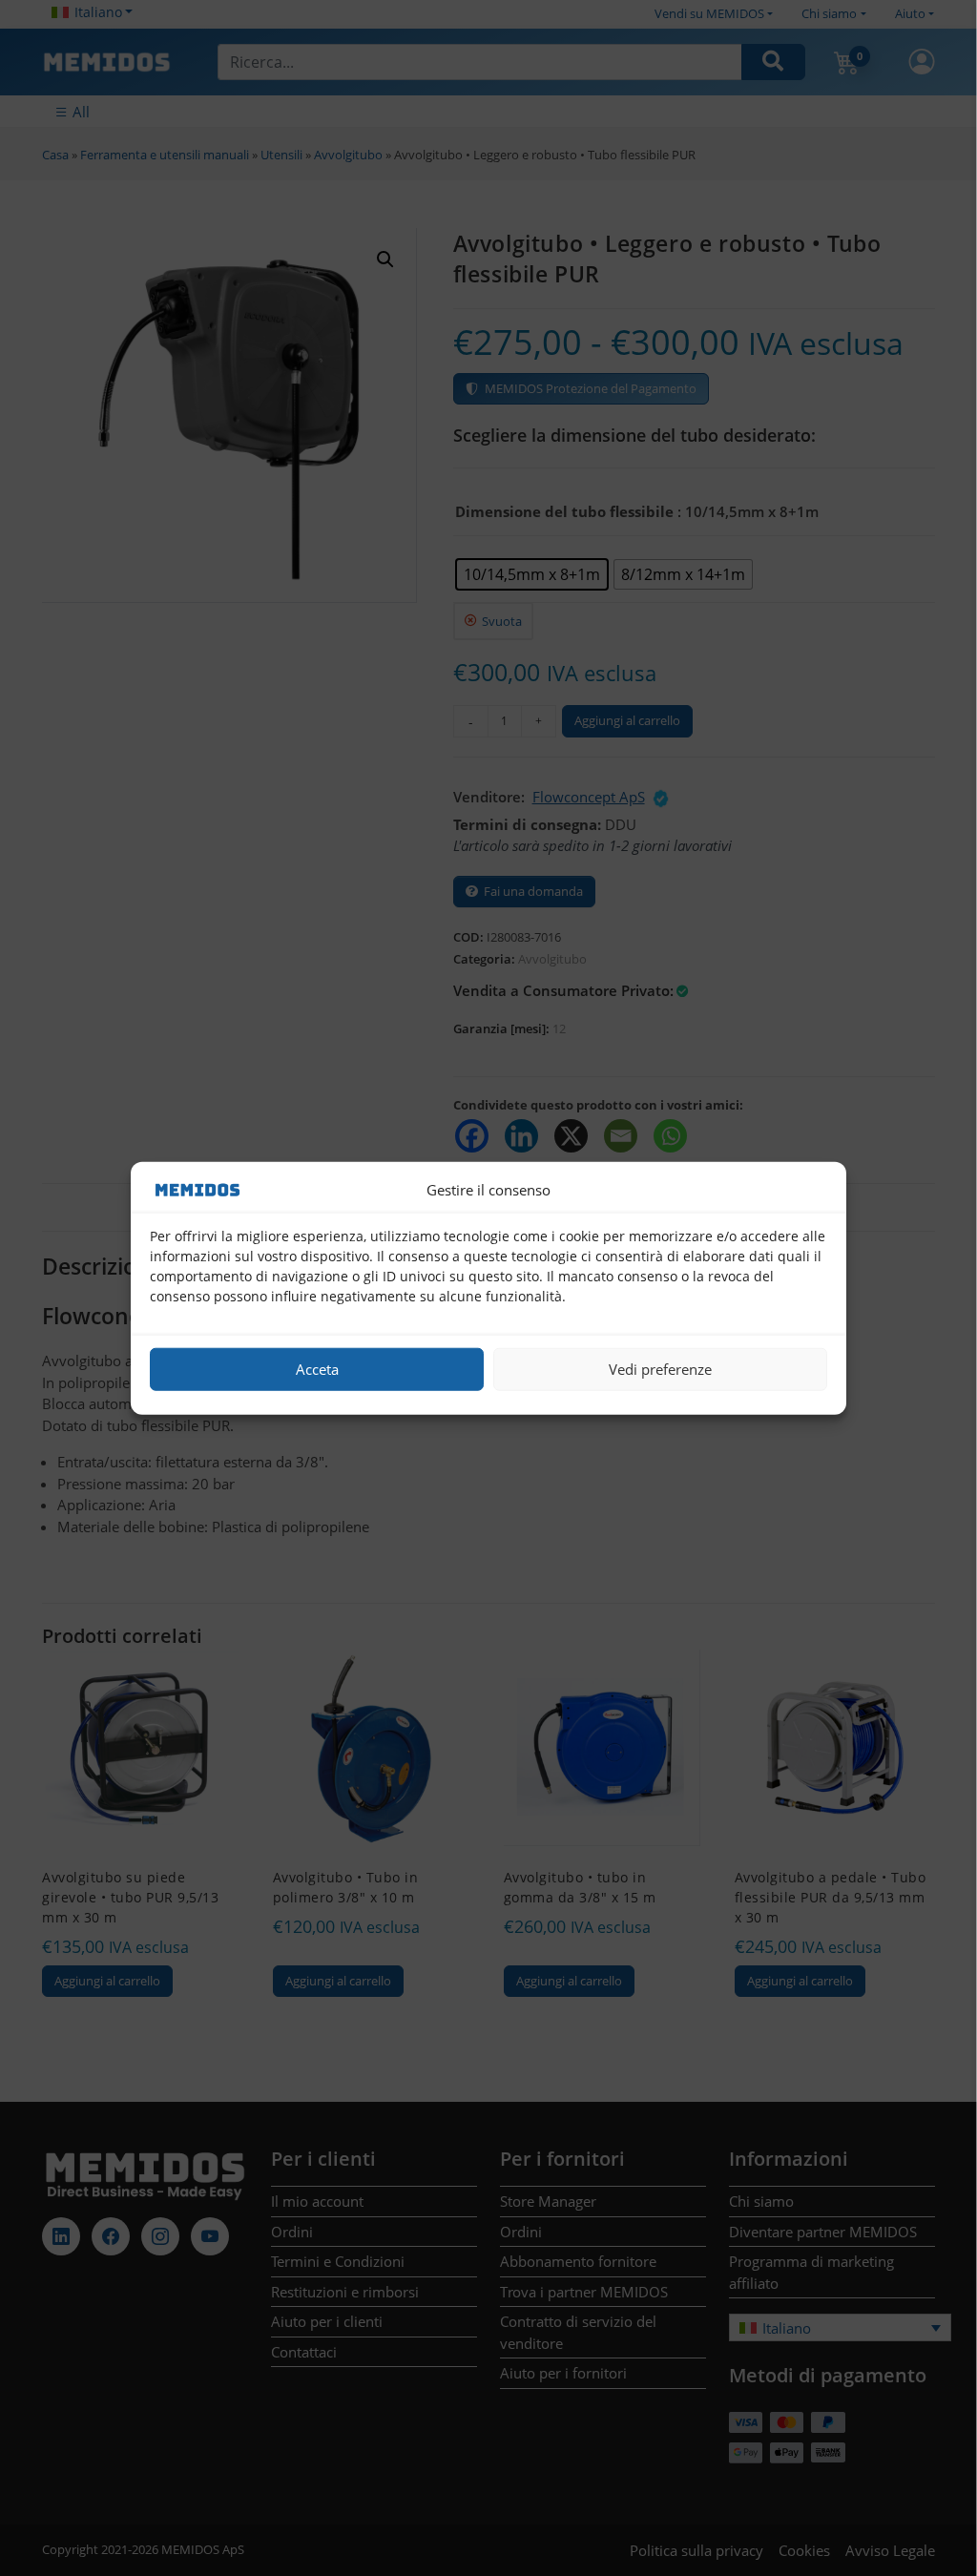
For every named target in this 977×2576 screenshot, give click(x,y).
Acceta (317, 1369)
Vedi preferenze (660, 1369)
